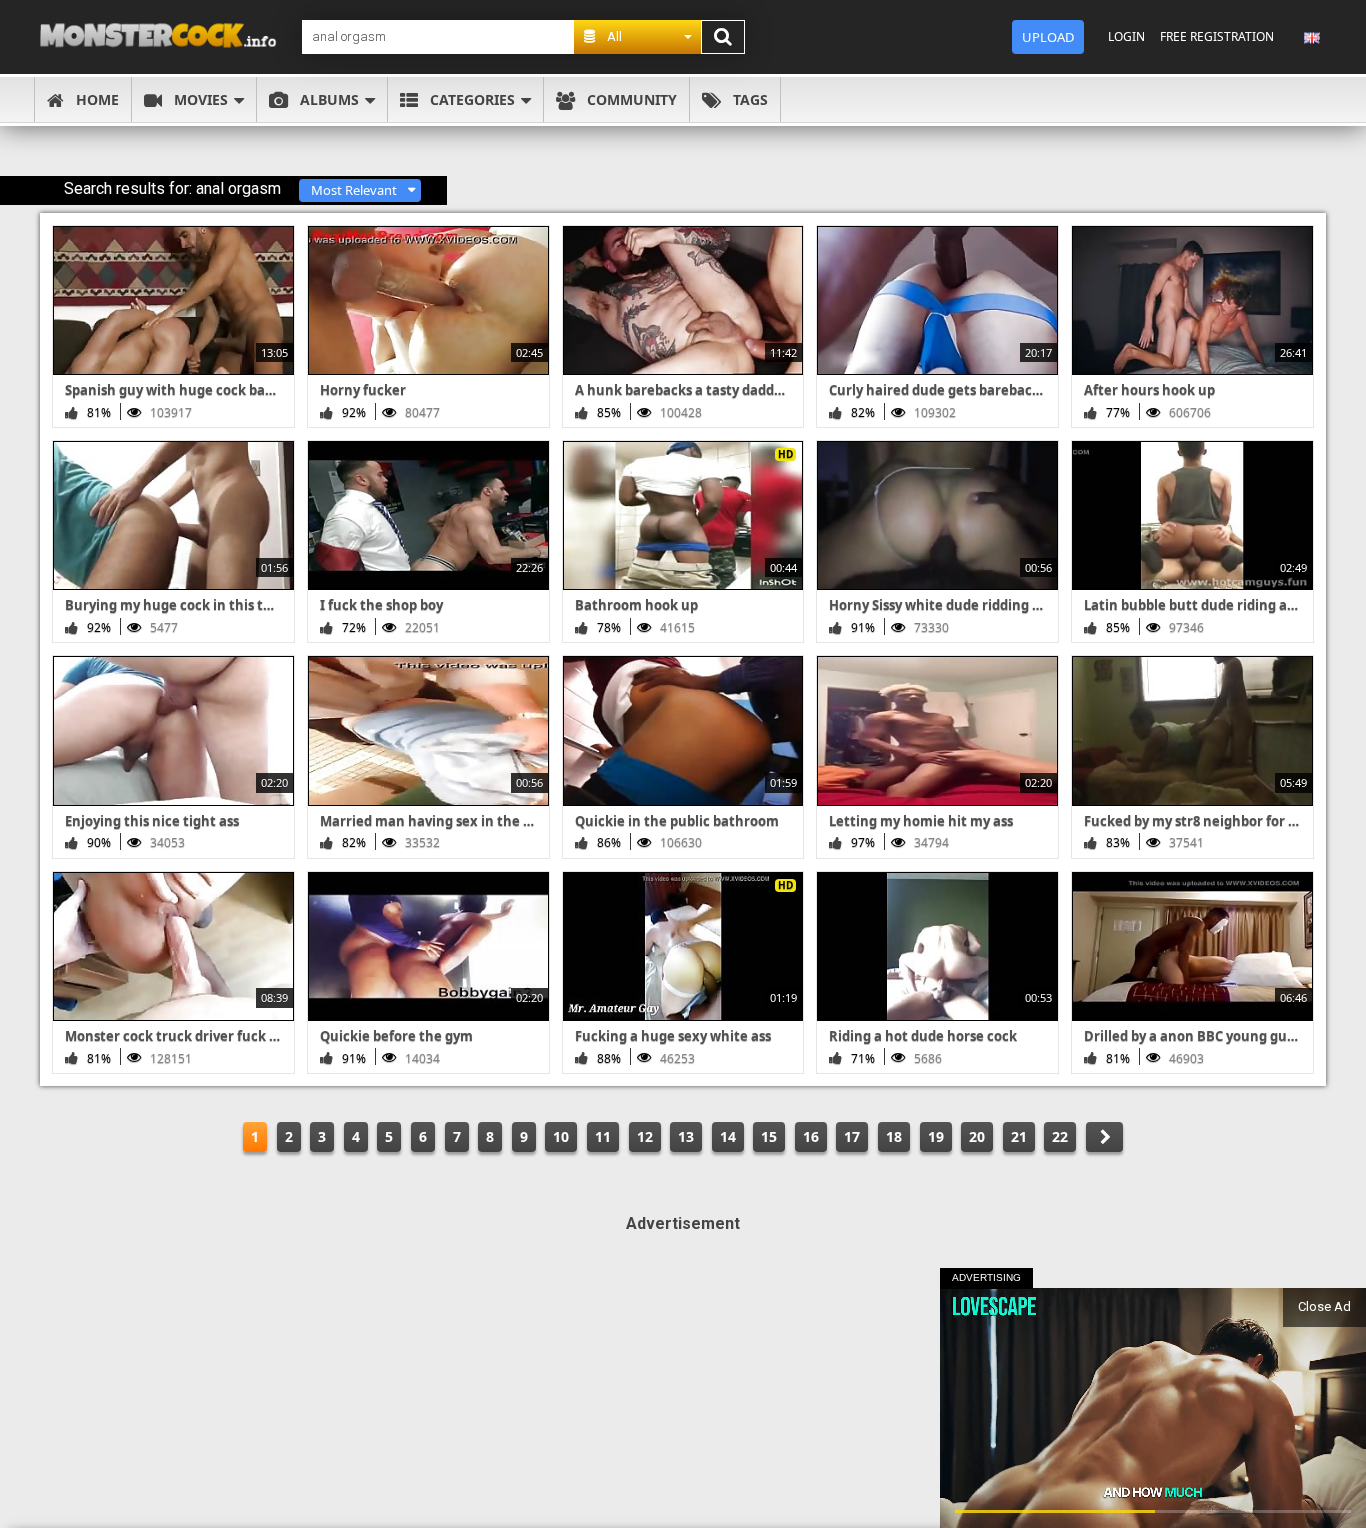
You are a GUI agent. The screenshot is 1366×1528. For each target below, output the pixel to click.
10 (561, 1136)
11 (603, 1136)
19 (936, 1136)
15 (769, 1136)
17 (852, 1136)
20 (977, 1136)
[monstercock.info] (165, 36)
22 (1060, 1136)
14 (728, 1136)
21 (1019, 1136)
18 (894, 1136)
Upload (1048, 37)
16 (811, 1136)
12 (645, 1136)
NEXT (1104, 1137)
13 (686, 1136)
